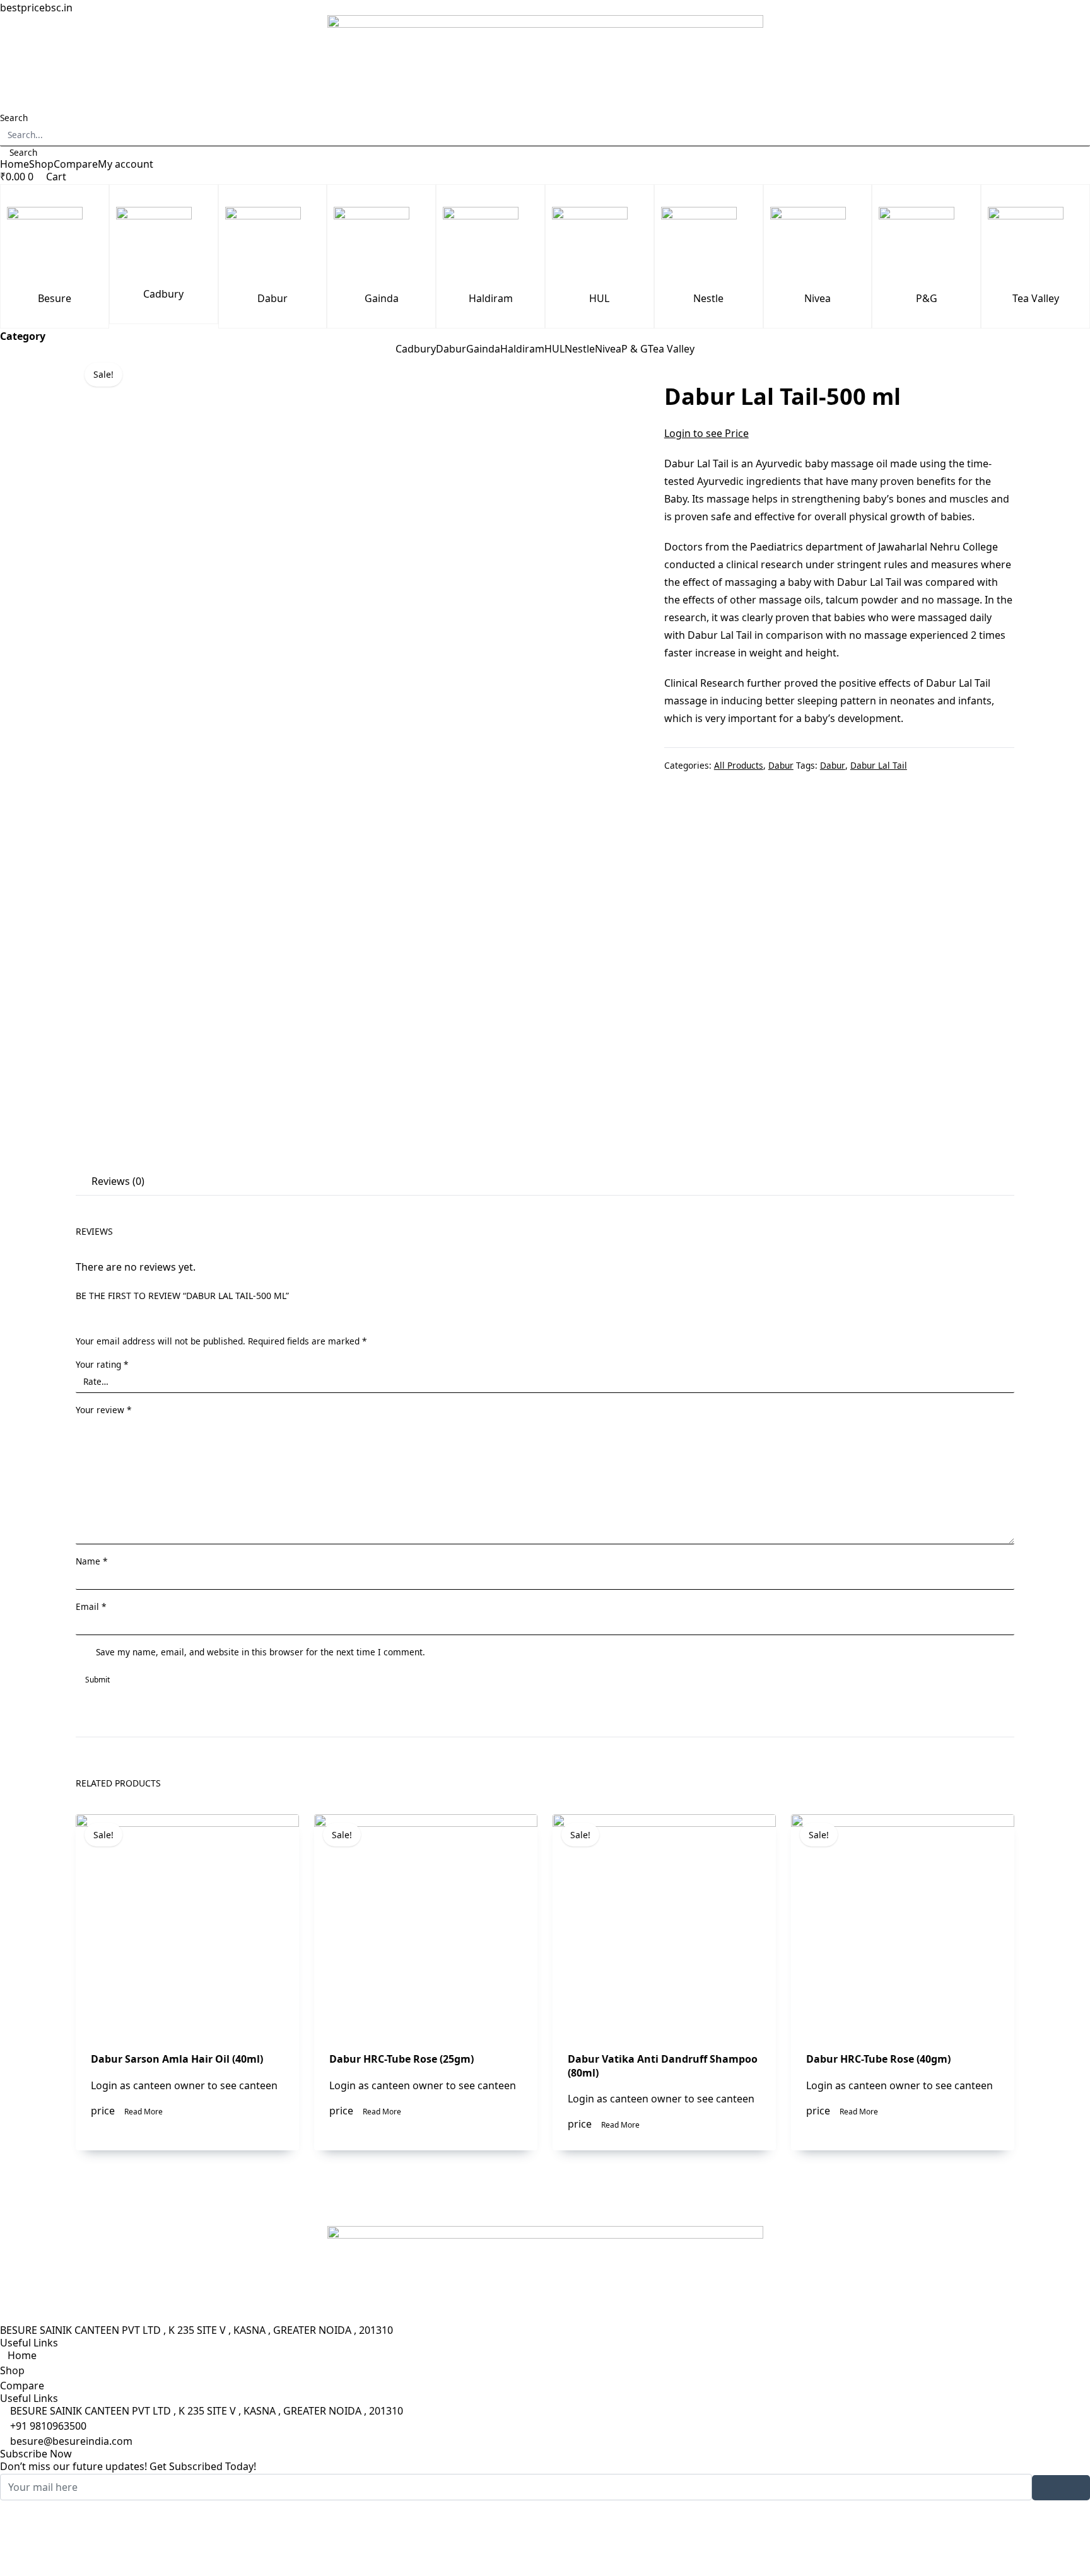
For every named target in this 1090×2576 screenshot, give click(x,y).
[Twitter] (545, 2523)
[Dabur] (273, 245)
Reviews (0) (118, 1181)
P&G (927, 298)
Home (15, 164)
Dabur (272, 298)
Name (91, 1561)
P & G (635, 349)
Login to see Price (706, 433)
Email (91, 1606)
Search (14, 118)
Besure (55, 298)
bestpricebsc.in (36, 8)
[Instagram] (545, 2568)
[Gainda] (381, 245)
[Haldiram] (490, 245)
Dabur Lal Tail (879, 765)
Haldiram (491, 298)
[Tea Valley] (1035, 245)
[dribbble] (545, 2553)
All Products (739, 765)
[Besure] (55, 245)
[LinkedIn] (545, 2538)
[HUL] (600, 245)
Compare (76, 164)
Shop (41, 164)
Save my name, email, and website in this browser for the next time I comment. (261, 1652)
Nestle (708, 298)
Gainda (382, 298)
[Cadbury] (164, 242)
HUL (599, 298)
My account (126, 164)
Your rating (102, 1364)
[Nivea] (818, 245)
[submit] (1061, 2488)
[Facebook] (545, 2508)
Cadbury (163, 294)
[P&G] (926, 245)
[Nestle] (709, 245)
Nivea (818, 298)
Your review (103, 1410)
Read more (144, 2112)
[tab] (116, 1182)
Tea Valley (1036, 298)
